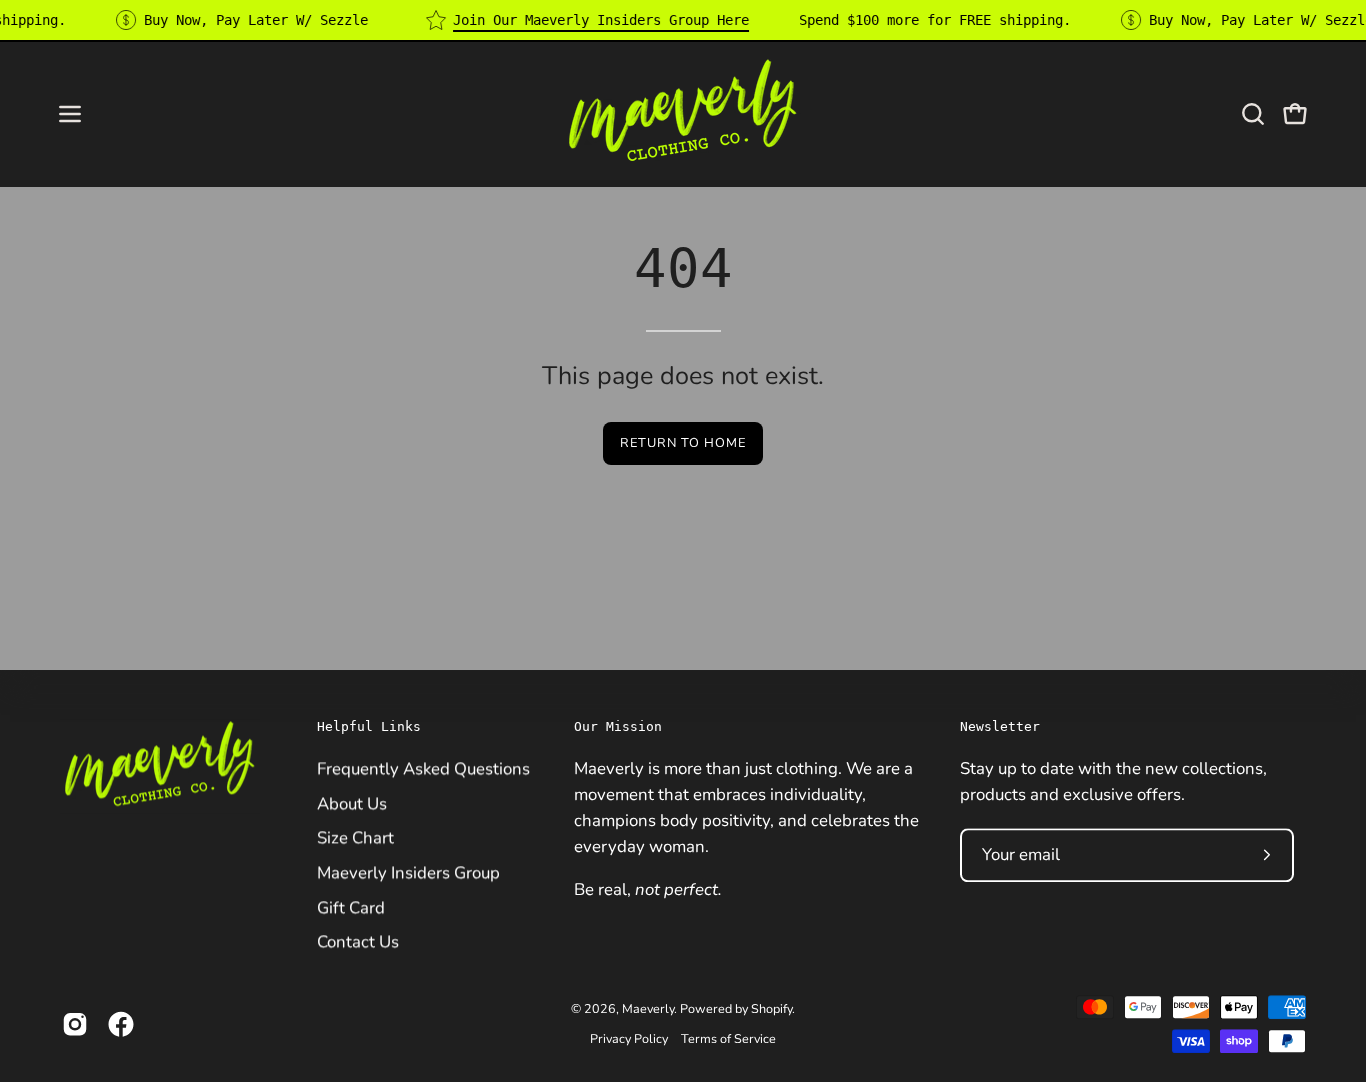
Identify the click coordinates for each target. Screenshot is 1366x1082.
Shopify (771, 1009)
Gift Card (351, 906)
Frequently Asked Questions (423, 768)
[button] (1253, 114)
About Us (352, 802)
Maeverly (648, 1009)
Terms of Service (728, 1038)
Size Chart (355, 837)
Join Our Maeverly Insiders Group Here (601, 20)
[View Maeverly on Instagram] (75, 1024)
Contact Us (358, 941)
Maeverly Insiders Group (408, 872)
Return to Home (682, 443)
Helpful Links (369, 726)
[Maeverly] (683, 113)
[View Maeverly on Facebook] (121, 1024)
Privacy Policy (629, 1038)
